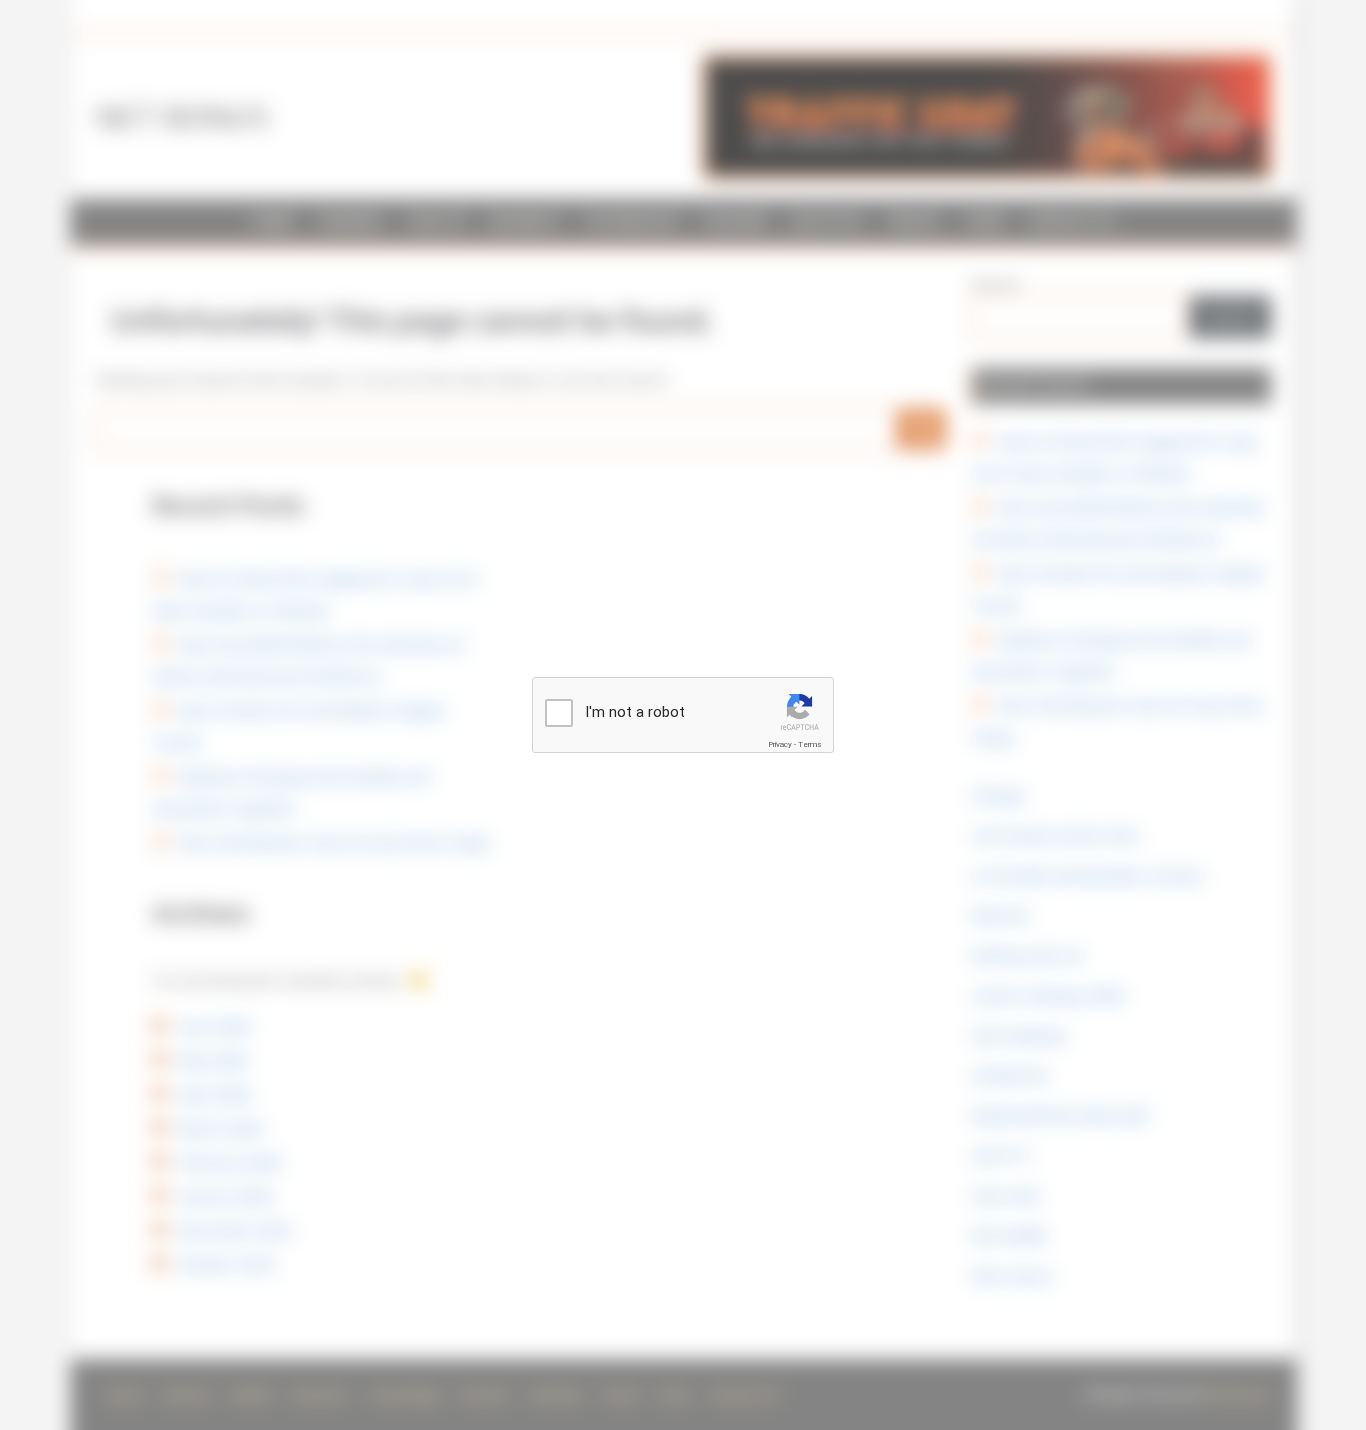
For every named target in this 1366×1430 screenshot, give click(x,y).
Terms (810, 744)
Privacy (780, 744)
